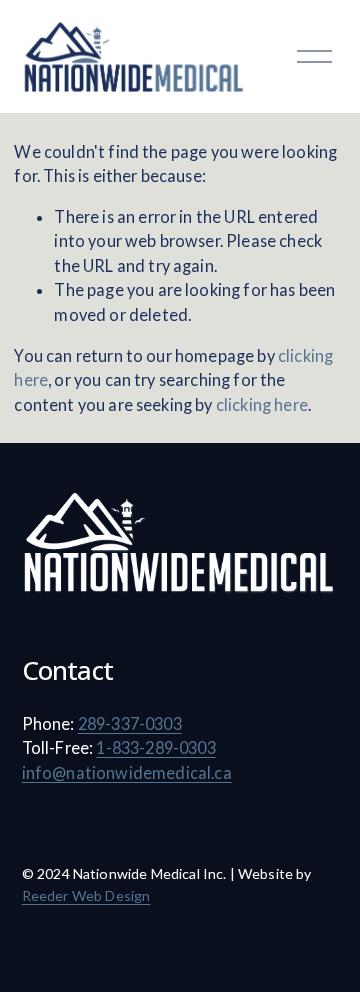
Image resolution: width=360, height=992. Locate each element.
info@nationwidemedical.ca (127, 772)
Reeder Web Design (86, 895)
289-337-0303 (130, 723)
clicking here (262, 404)
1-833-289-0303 (155, 747)
